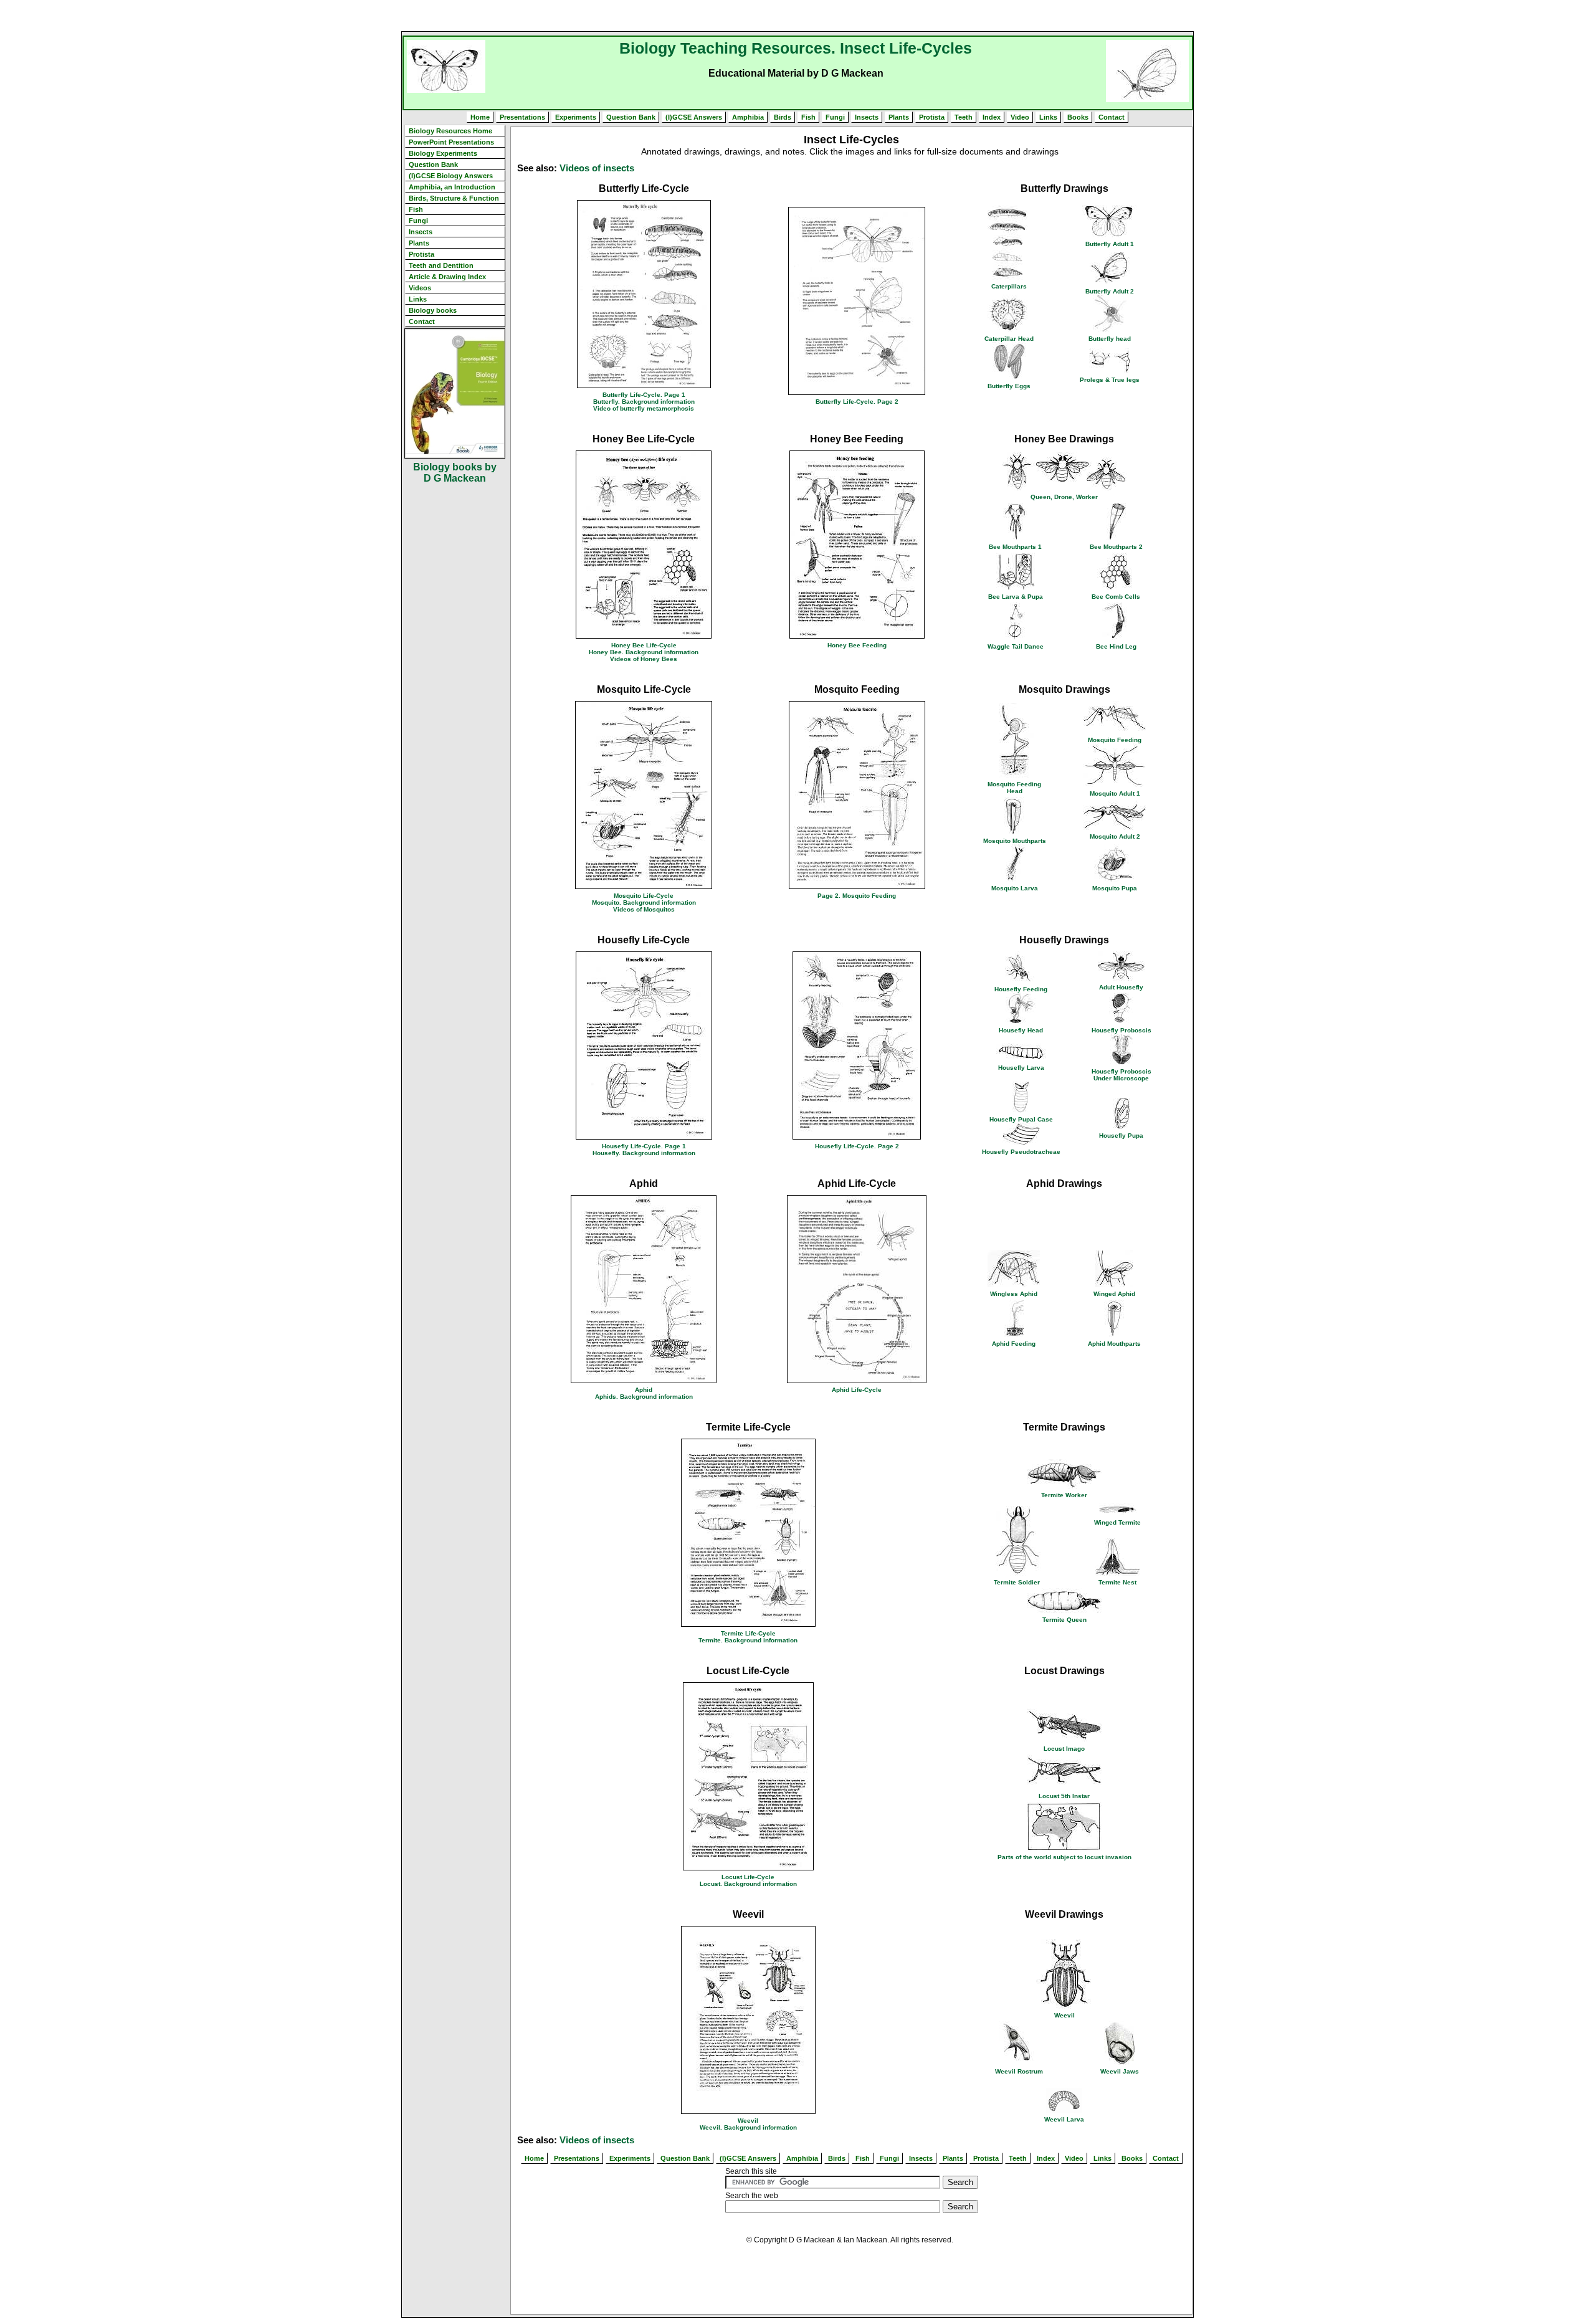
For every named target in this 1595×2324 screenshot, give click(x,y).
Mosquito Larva (1015, 888)
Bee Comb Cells (1116, 597)
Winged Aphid (1114, 1294)
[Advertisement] (797, 16)
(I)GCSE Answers (694, 117)
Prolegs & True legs (1110, 380)
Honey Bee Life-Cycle (644, 645)
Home (480, 117)
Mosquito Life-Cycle (644, 896)
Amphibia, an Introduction (452, 187)
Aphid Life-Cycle (857, 1390)
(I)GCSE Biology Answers (451, 176)
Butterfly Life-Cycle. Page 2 (857, 402)
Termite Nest (1117, 1582)
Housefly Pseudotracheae (1021, 1152)
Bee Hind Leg (1116, 646)
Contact (1112, 117)
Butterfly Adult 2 (1110, 291)
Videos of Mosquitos (644, 909)
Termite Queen (1064, 1620)
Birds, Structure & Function (454, 198)
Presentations (522, 117)
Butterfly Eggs (1009, 386)
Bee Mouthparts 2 (1116, 547)
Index (992, 117)
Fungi (835, 117)
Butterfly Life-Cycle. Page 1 (644, 395)
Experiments (576, 117)
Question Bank (631, 117)
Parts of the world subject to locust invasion (1064, 1857)
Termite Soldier (1017, 1582)
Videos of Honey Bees (644, 659)
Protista (932, 117)
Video (1020, 117)
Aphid (644, 1390)
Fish (808, 117)
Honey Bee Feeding (857, 645)
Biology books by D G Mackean (455, 473)
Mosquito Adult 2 (1115, 836)
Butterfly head (1110, 339)
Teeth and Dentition (441, 265)
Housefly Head (1021, 1030)
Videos (420, 288)
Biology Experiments (443, 153)
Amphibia (748, 117)
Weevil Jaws (1120, 2071)
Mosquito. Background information (644, 902)
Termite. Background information (748, 1640)
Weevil (748, 2121)
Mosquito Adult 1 (1115, 793)
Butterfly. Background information (644, 402)
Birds (783, 117)
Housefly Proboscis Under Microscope (1121, 1075)
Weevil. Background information (748, 2127)
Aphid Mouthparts (1114, 1344)
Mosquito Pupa (1115, 888)
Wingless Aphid (1014, 1294)
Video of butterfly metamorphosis (644, 408)
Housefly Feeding (1021, 989)
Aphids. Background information (644, 1397)
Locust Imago (1064, 1749)
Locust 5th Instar (1064, 1796)
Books (1078, 117)
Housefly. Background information (644, 1153)
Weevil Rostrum (1019, 2071)
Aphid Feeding (1014, 1344)
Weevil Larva (1064, 2119)
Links (1048, 117)
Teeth (964, 117)
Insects (867, 117)
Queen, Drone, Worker (1064, 497)
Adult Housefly (1121, 987)
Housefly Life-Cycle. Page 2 (857, 1146)
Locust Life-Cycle (748, 1877)
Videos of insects (597, 168)
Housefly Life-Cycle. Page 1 (644, 1146)
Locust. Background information (748, 1884)
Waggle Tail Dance (1016, 646)
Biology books (433, 310)
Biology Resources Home (450, 131)
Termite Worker (1064, 1495)
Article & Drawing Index (447, 277)
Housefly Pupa (1121, 1136)
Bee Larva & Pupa (1016, 597)
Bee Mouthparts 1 (1015, 547)
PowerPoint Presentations (451, 142)
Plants (899, 117)
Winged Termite (1117, 1522)
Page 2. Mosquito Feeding (857, 896)
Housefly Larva (1021, 1068)
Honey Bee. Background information (644, 652)
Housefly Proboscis (1121, 1030)
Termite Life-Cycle (748, 1633)
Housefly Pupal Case (1021, 1119)
